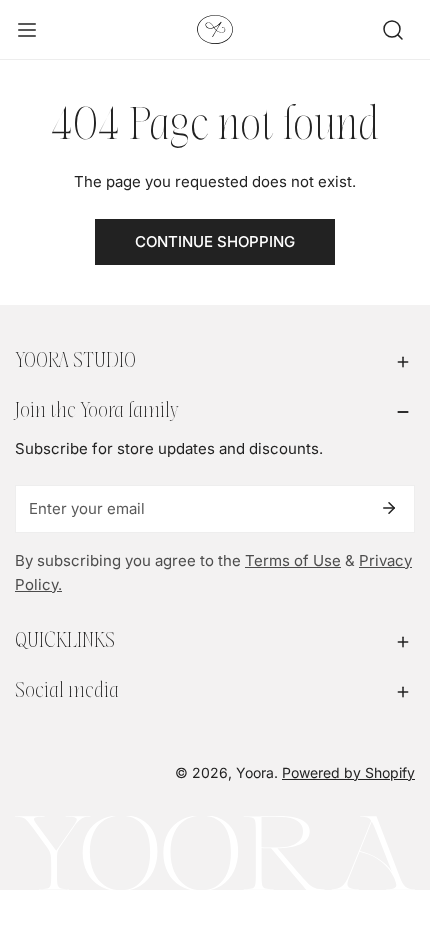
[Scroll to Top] (394, 826)
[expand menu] (27, 30)
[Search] (393, 30)
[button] (215, 362)
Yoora (255, 772)
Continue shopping (215, 241)
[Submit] (389, 508)
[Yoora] (215, 29)
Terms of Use (293, 560)
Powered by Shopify (348, 772)
